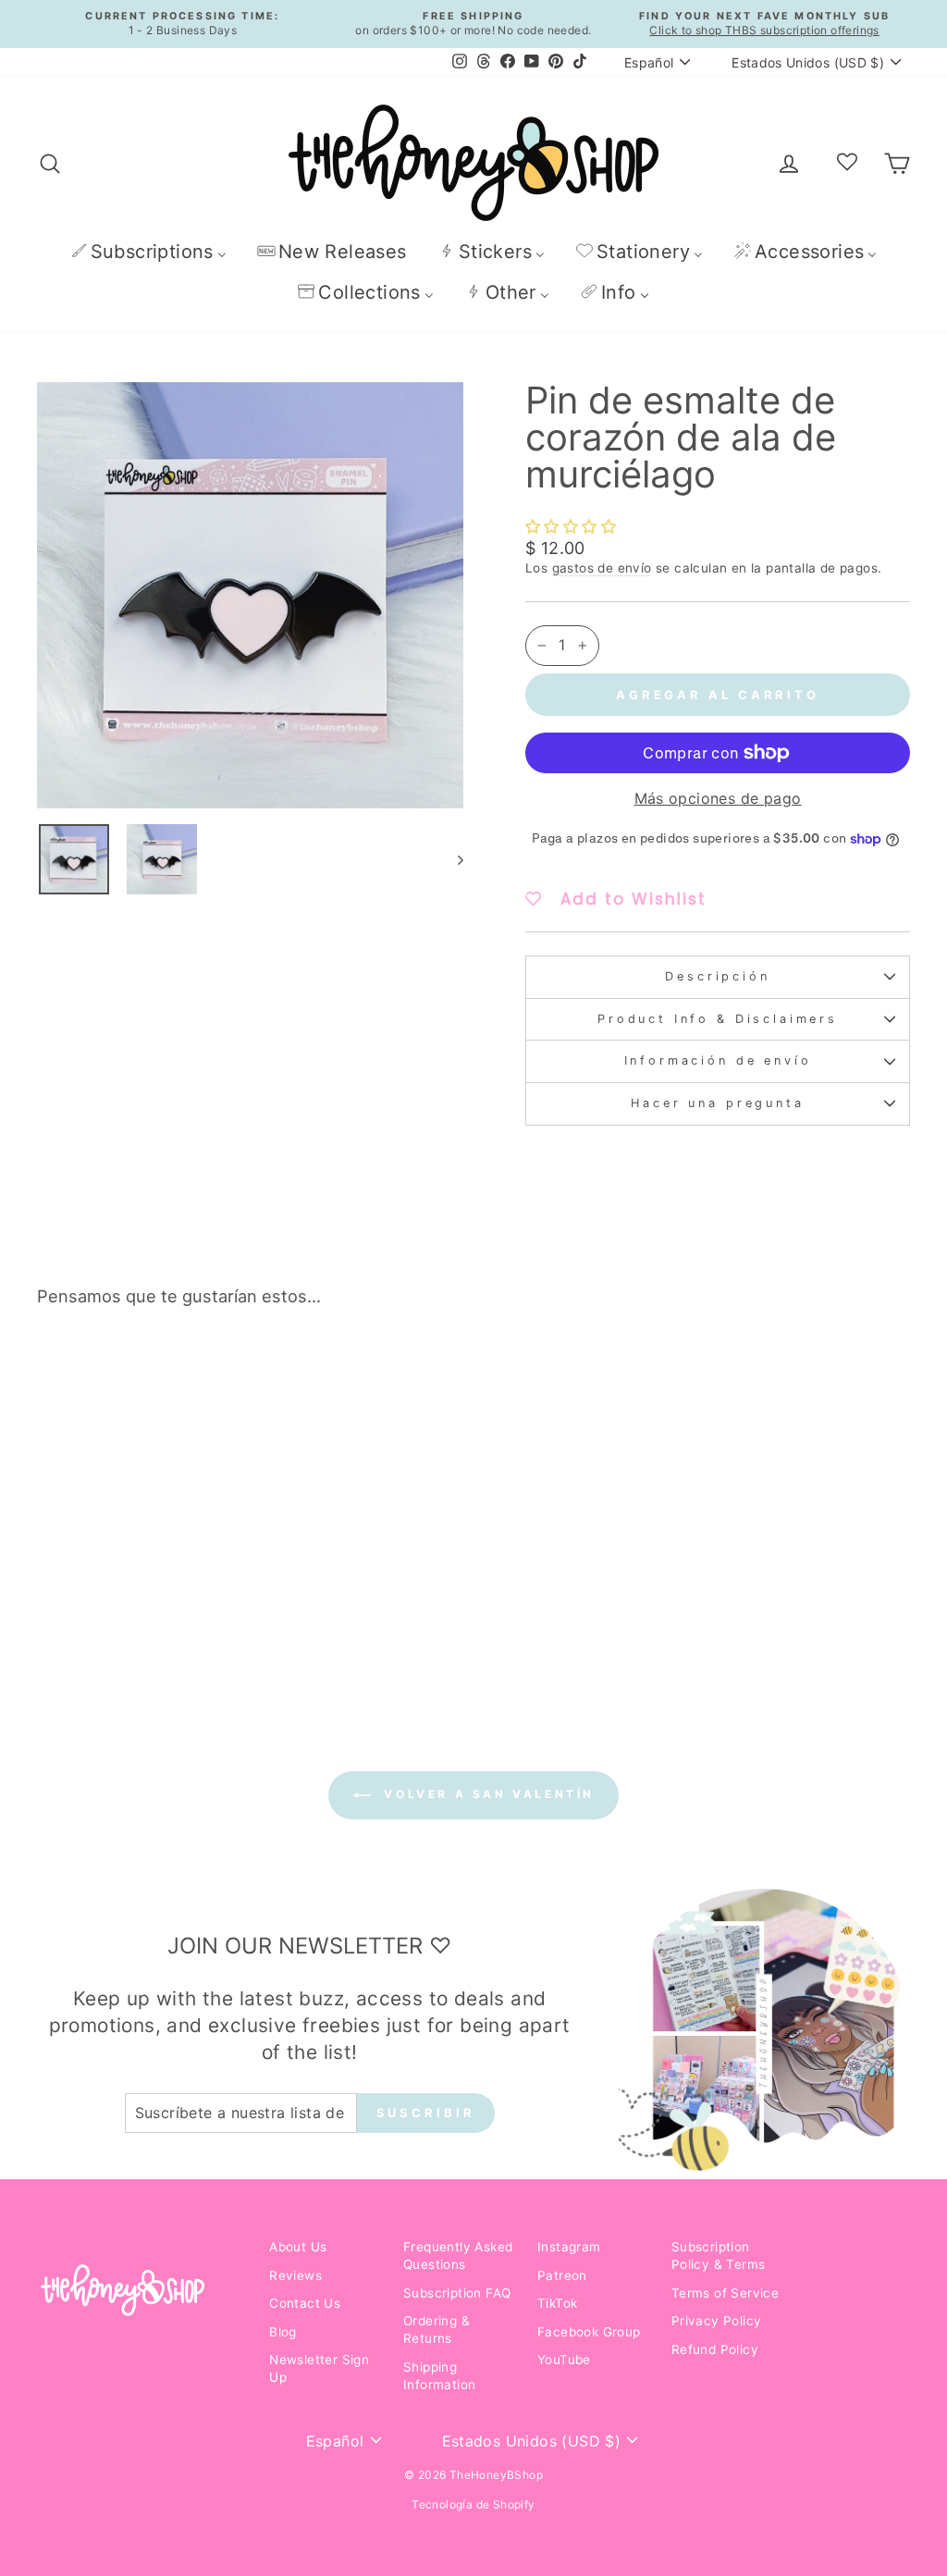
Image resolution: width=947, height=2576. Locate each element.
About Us (298, 2247)
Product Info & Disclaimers (718, 1019)
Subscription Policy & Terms (719, 2256)
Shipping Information (439, 2376)
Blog (283, 2332)
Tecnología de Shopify (473, 2504)
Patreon (562, 2275)
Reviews (295, 2275)
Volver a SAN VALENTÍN (486, 1794)
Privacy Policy (717, 2321)
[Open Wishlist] (847, 163)
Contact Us (305, 2303)
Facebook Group (589, 2332)
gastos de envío (602, 568)
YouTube (564, 2360)
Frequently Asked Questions (458, 2256)
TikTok (557, 2303)
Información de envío (718, 1060)
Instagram (569, 2247)
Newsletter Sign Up (319, 2368)
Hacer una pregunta (717, 1103)
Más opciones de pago (718, 798)
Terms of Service (725, 2293)
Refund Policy (715, 2349)
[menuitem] (148, 251)
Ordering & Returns (437, 2329)
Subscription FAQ (457, 2293)
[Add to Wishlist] (217, 1374)
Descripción (717, 976)
